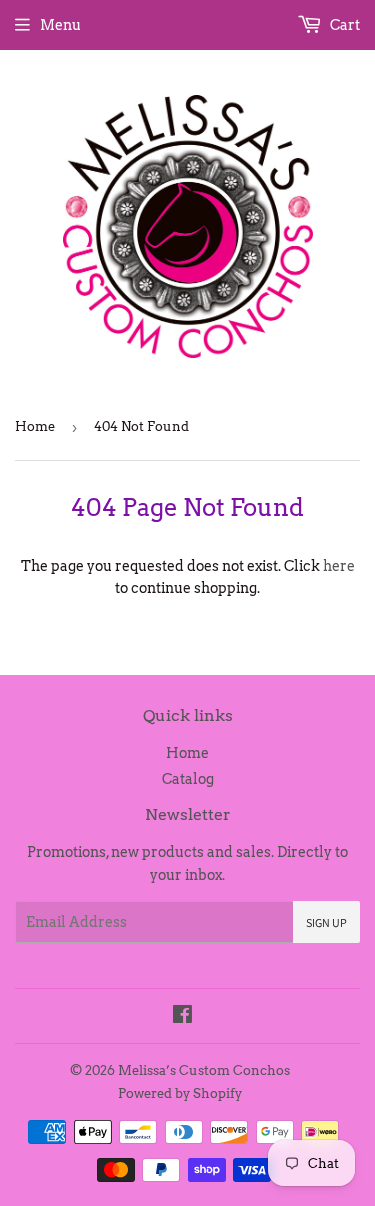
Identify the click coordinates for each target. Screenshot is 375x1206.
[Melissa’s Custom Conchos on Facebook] (182, 1017)
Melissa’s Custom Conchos (204, 1070)
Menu (60, 25)
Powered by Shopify (180, 1093)
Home (35, 426)
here (339, 566)
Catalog (188, 779)
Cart (343, 25)
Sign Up (326, 922)
